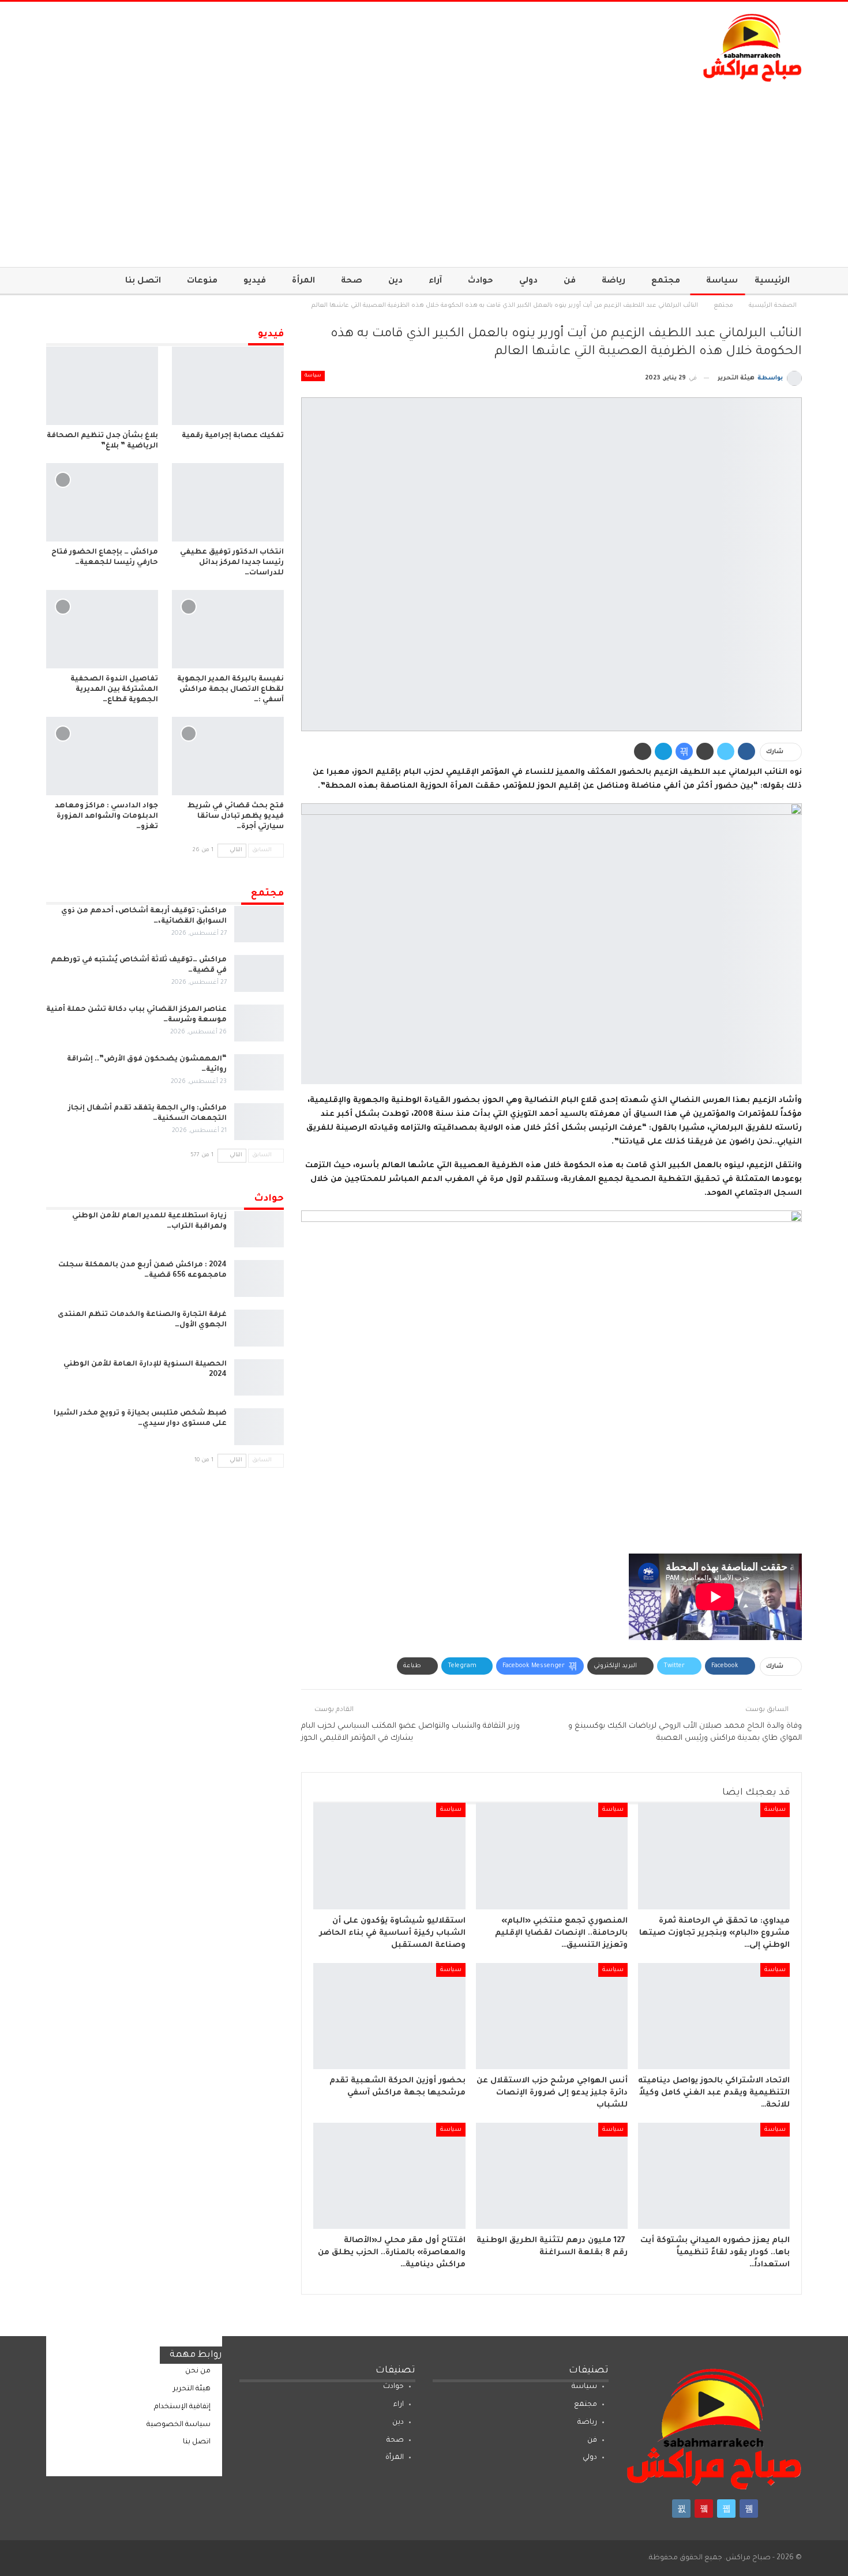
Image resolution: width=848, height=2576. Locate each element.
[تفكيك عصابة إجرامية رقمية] (228, 386)
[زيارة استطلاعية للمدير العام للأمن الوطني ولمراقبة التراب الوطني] (259, 1229)
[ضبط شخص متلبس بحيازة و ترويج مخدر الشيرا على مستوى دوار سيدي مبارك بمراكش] (259, 1427)
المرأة (303, 281)
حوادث (481, 281)
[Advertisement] (424, 169)
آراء (435, 281)
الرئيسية (772, 281)
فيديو (255, 281)
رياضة (614, 281)
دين (395, 281)
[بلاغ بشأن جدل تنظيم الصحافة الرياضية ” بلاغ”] (102, 386)
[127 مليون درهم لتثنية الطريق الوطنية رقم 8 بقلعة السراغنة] (552, 2176)
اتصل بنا (143, 281)
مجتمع (666, 281)
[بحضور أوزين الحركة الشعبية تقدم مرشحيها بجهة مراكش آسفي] (389, 2016)
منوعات (202, 281)
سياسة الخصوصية (179, 2425)
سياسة (722, 281)
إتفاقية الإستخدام (182, 2407)
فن (570, 281)
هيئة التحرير (192, 2389)
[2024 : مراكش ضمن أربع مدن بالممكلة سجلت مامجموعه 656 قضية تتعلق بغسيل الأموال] (259, 1278)
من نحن (198, 2371)
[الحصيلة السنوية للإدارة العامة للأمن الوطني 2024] (259, 1378)
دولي (528, 281)
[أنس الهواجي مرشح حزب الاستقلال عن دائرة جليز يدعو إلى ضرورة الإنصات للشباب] (552, 2016)
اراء (399, 2405)
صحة (352, 281)
